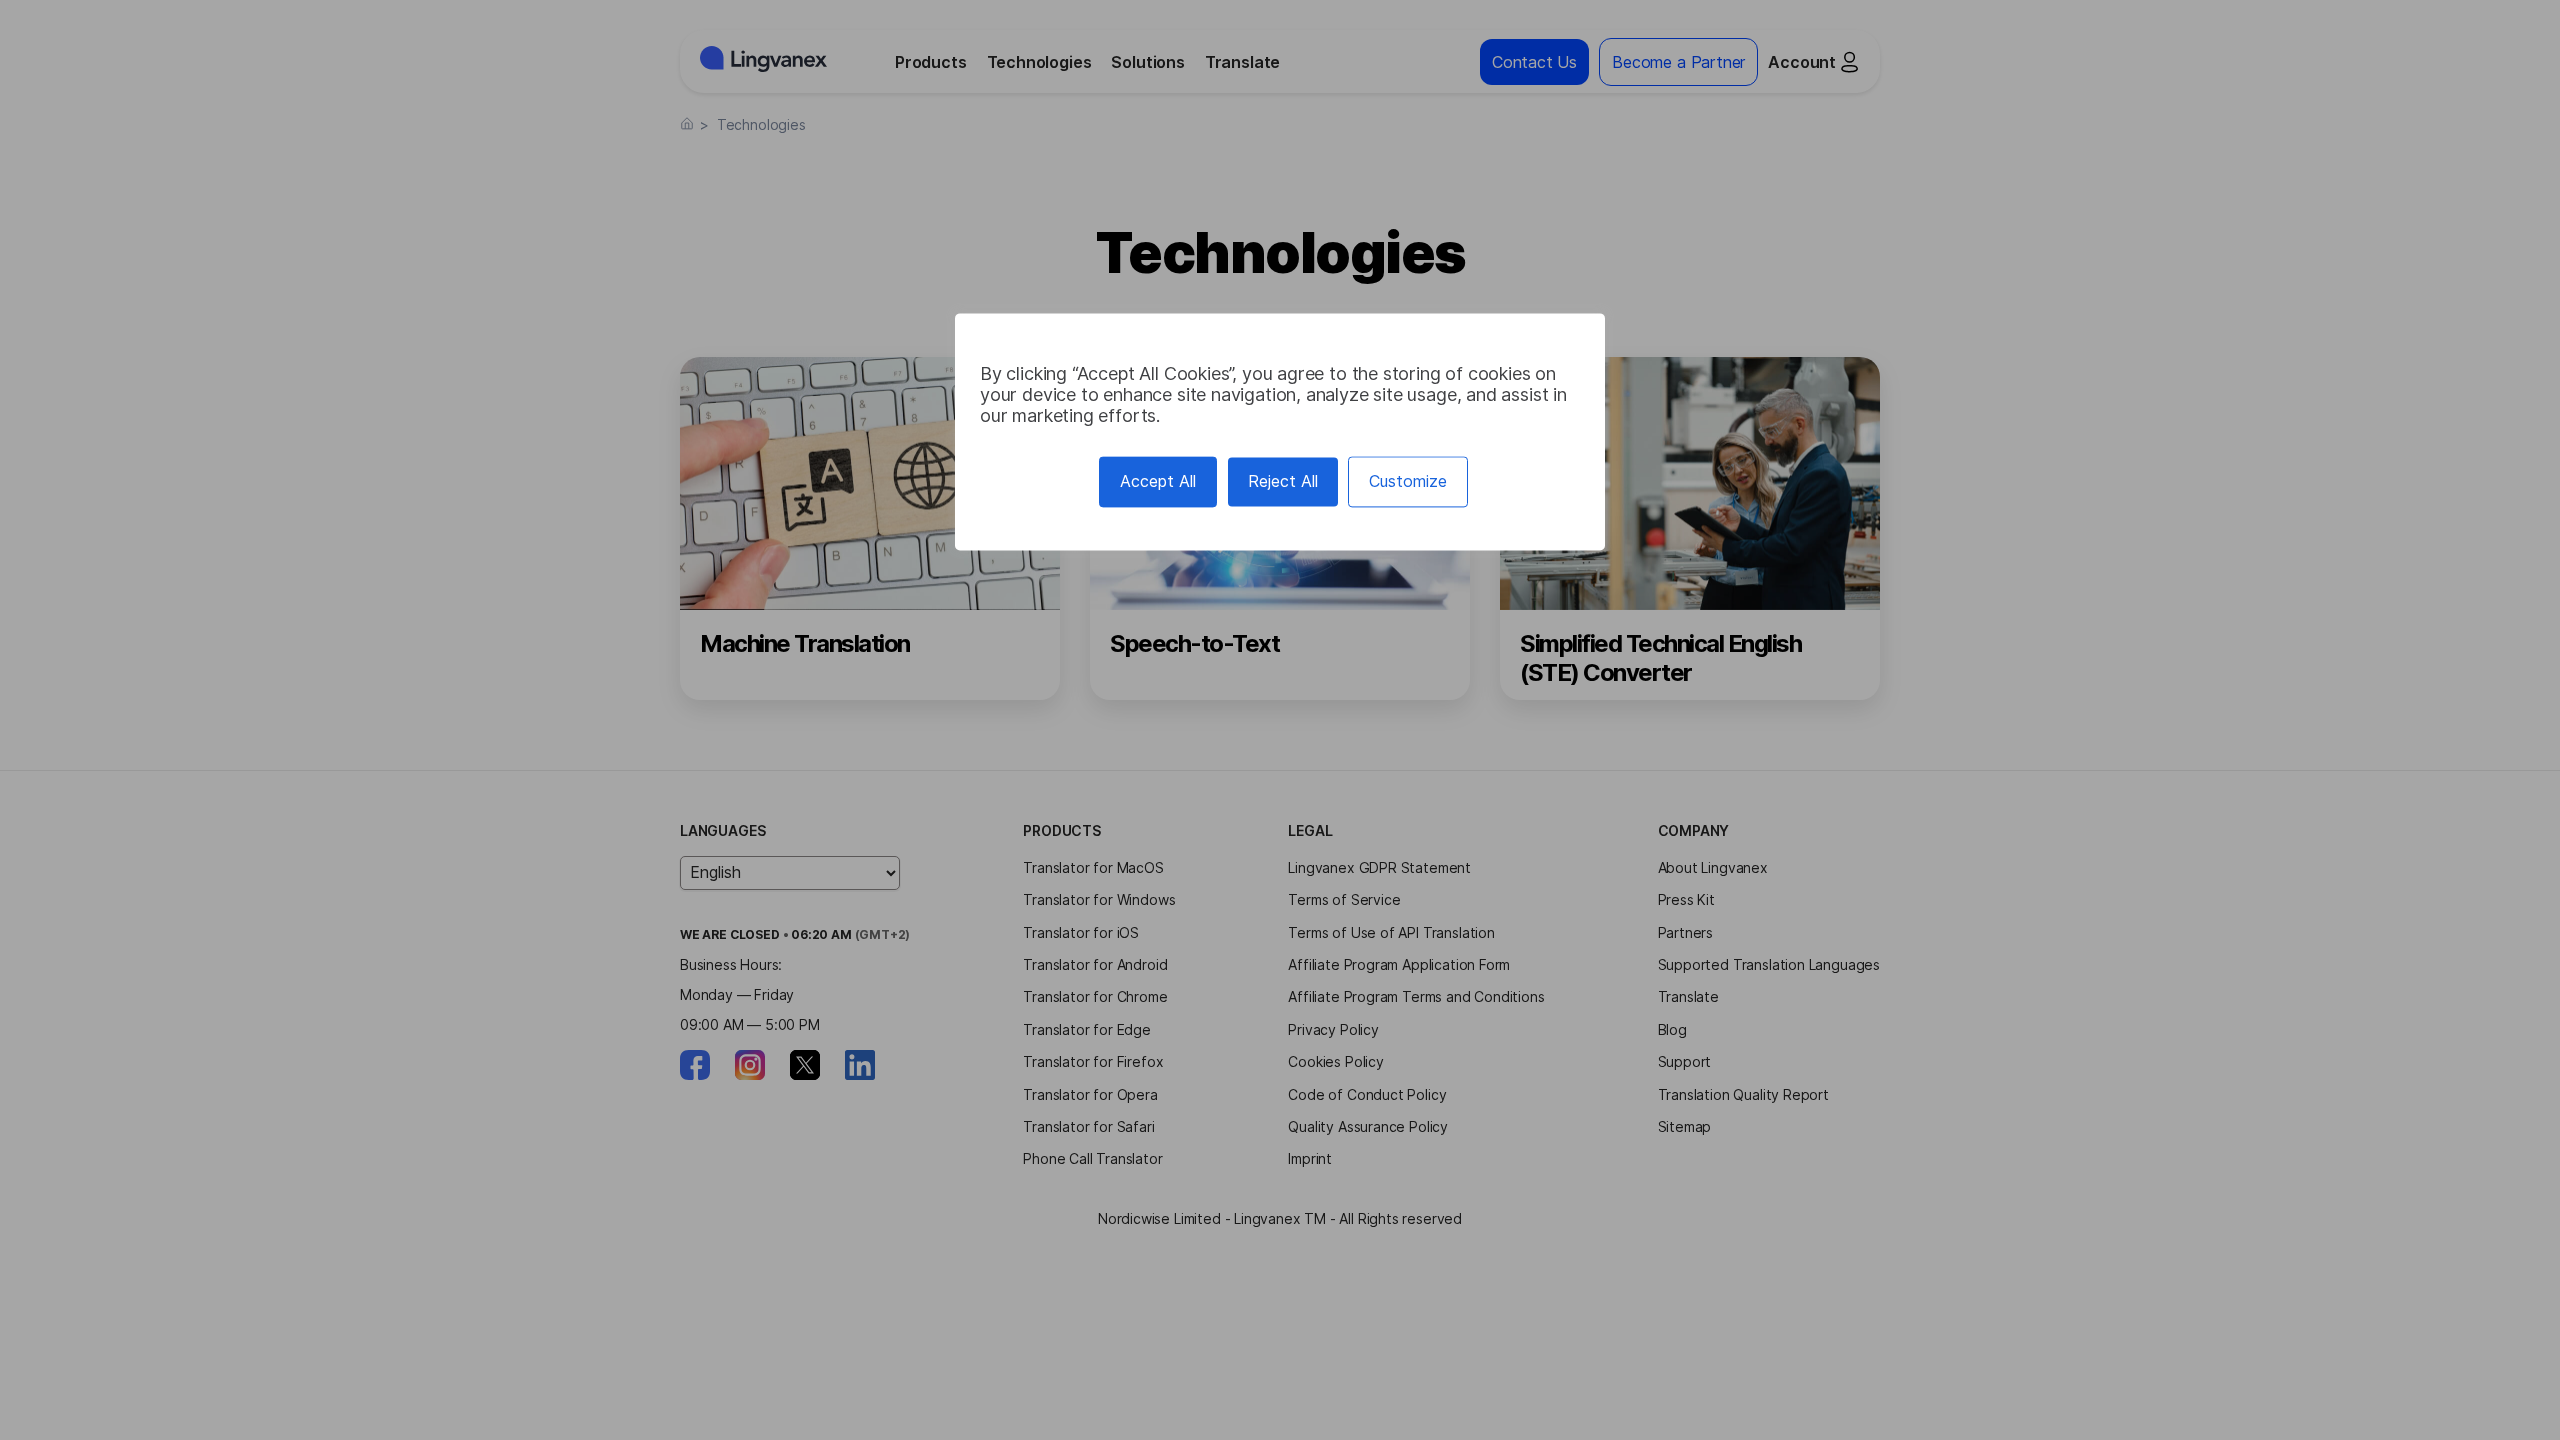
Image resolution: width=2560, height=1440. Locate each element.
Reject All (1283, 481)
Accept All (1158, 481)
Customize (1408, 481)
